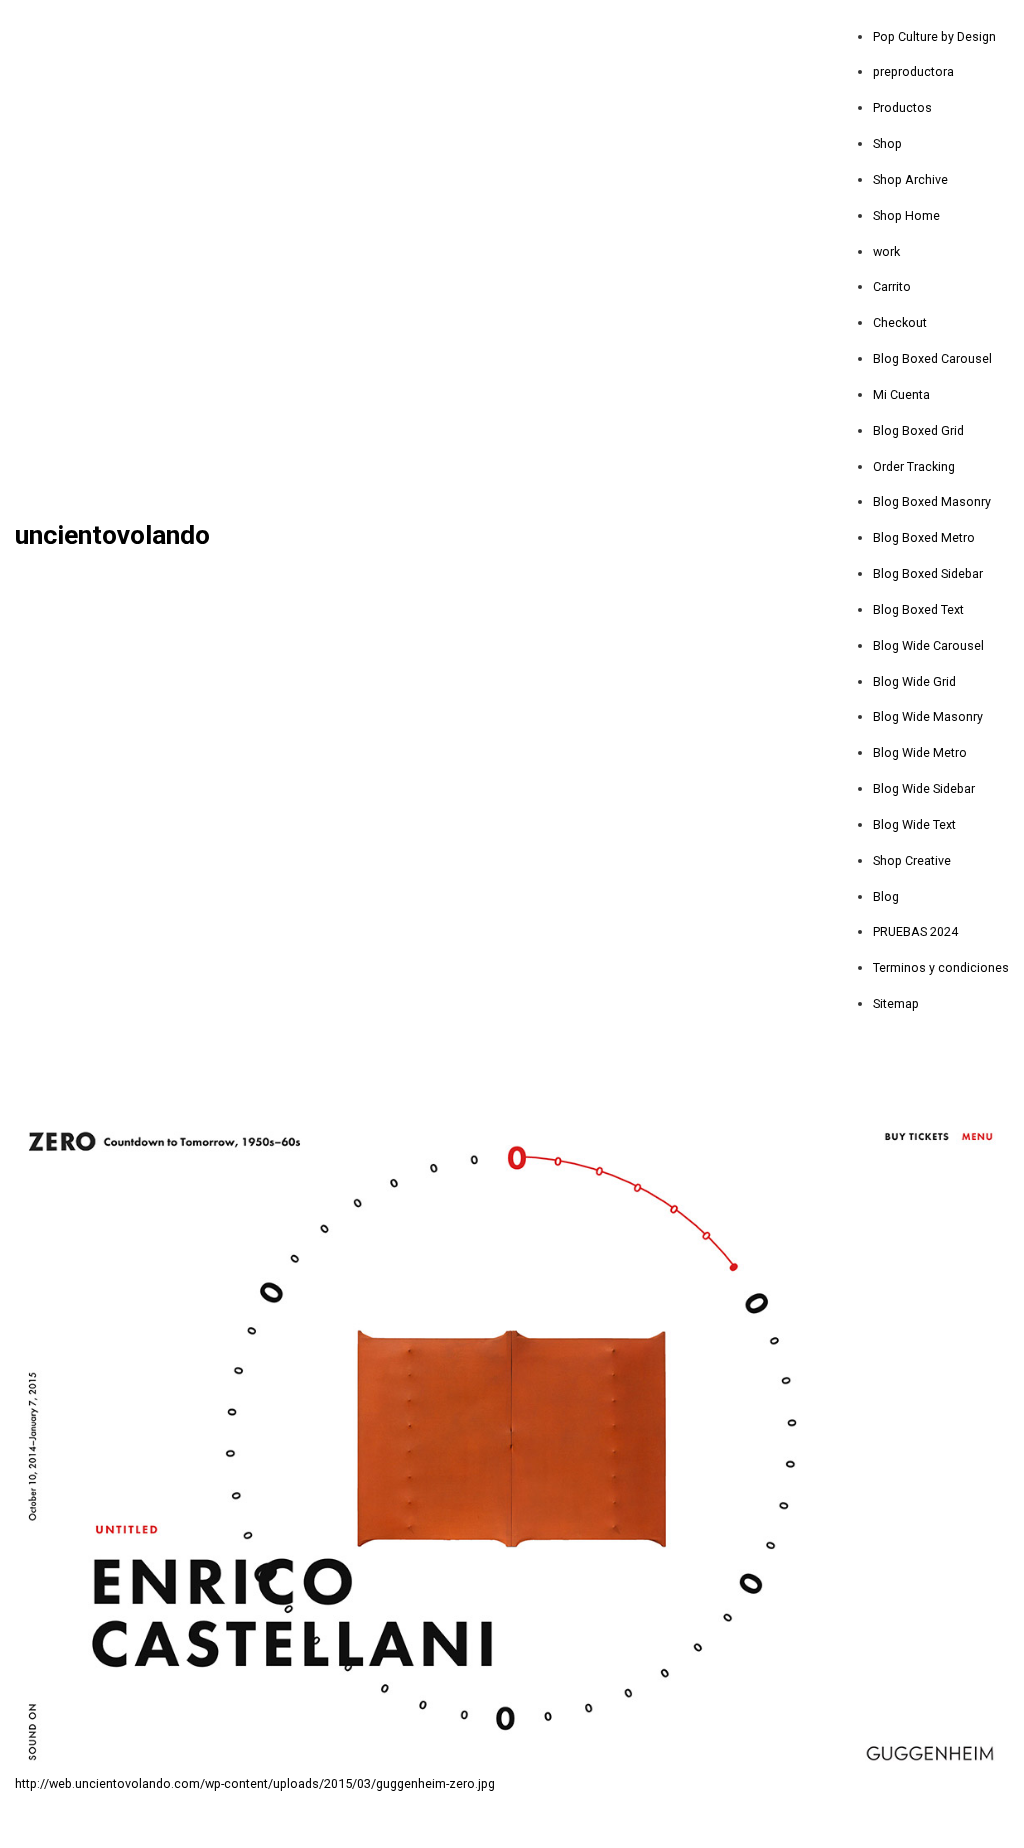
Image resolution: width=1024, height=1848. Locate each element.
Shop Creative (912, 860)
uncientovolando (112, 535)
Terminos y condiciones (941, 967)
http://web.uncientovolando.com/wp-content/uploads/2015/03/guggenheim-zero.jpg (255, 1783)
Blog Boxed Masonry (932, 501)
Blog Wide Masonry (928, 716)
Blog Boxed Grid (918, 430)
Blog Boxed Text (918, 609)
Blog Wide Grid (914, 681)
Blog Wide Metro (920, 752)
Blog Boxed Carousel (932, 358)
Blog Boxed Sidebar (928, 573)
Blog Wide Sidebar (924, 788)
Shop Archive (910, 179)
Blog (886, 896)
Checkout (900, 322)
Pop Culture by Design (934, 36)
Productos (902, 107)
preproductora (913, 71)
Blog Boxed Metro (924, 537)
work (886, 251)
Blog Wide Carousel (928, 645)
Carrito (892, 286)
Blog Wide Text (914, 824)
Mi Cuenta (901, 394)
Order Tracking (914, 466)
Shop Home (906, 215)
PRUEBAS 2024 (915, 931)
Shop (887, 143)
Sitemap (896, 1003)
